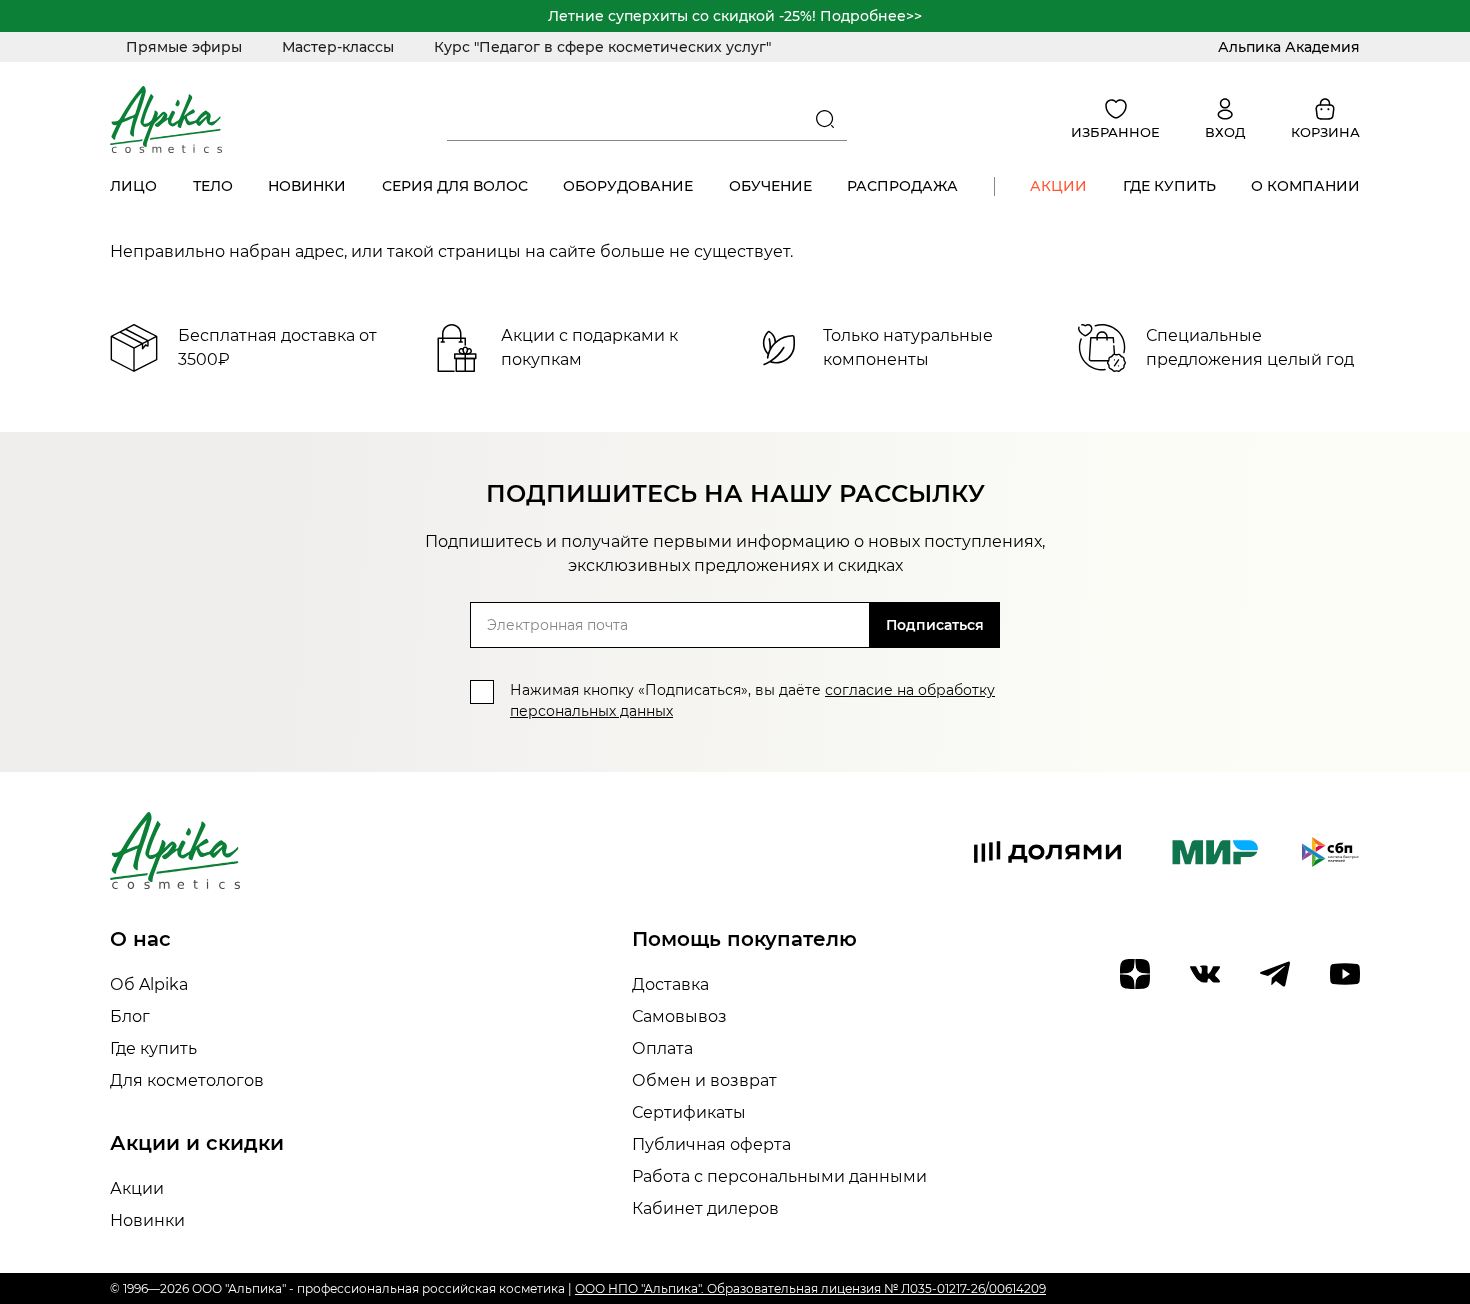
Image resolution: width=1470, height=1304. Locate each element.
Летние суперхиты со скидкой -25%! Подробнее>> (735, 16)
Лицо (133, 186)
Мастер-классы (338, 47)
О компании (1305, 186)
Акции (1058, 186)
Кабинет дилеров (705, 1208)
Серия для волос (455, 186)
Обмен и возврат (704, 1080)
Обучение (770, 186)
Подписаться (935, 625)
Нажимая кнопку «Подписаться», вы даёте (752, 700)
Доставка (670, 984)
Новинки (307, 186)
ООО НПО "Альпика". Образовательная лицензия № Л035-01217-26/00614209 (810, 1288)
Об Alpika (149, 984)
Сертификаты (689, 1112)
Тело (213, 186)
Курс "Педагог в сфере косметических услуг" (602, 47)
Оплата (662, 1048)
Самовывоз (679, 1016)
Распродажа (902, 186)
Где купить (1169, 186)
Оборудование (628, 186)
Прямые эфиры (184, 47)
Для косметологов (187, 1080)
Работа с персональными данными (779, 1176)
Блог (130, 1016)
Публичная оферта (711, 1144)
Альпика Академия (1289, 47)
